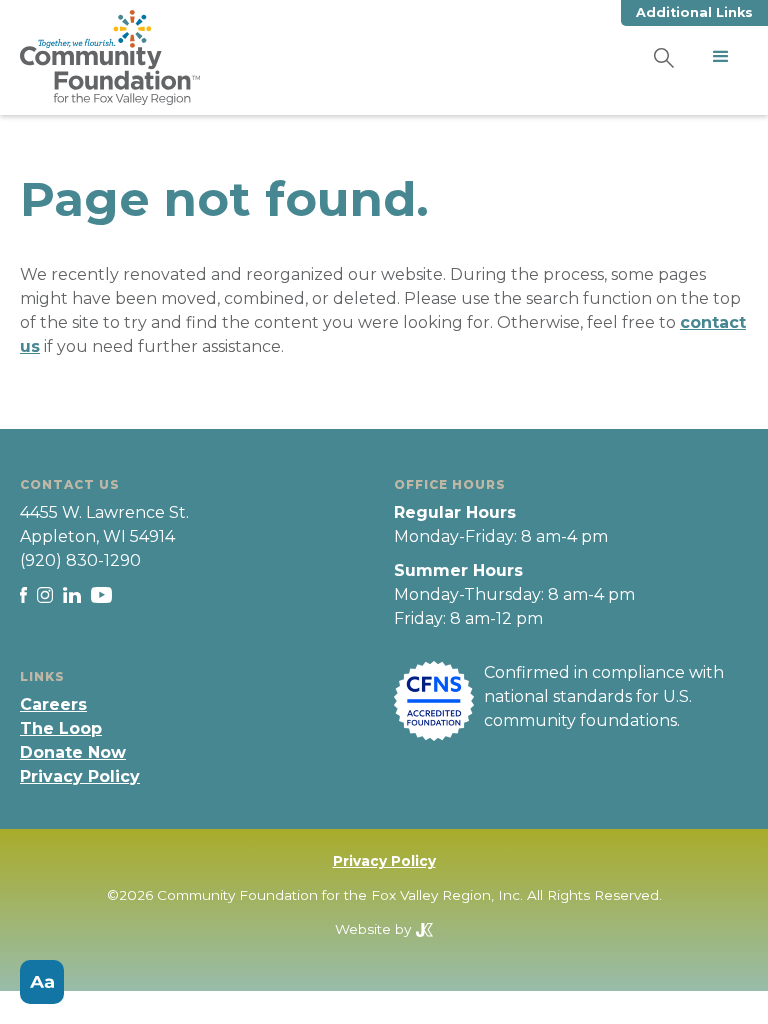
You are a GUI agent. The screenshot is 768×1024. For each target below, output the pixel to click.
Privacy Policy (80, 776)
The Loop (61, 728)
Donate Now (73, 752)
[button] (721, 57)
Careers (53, 704)
